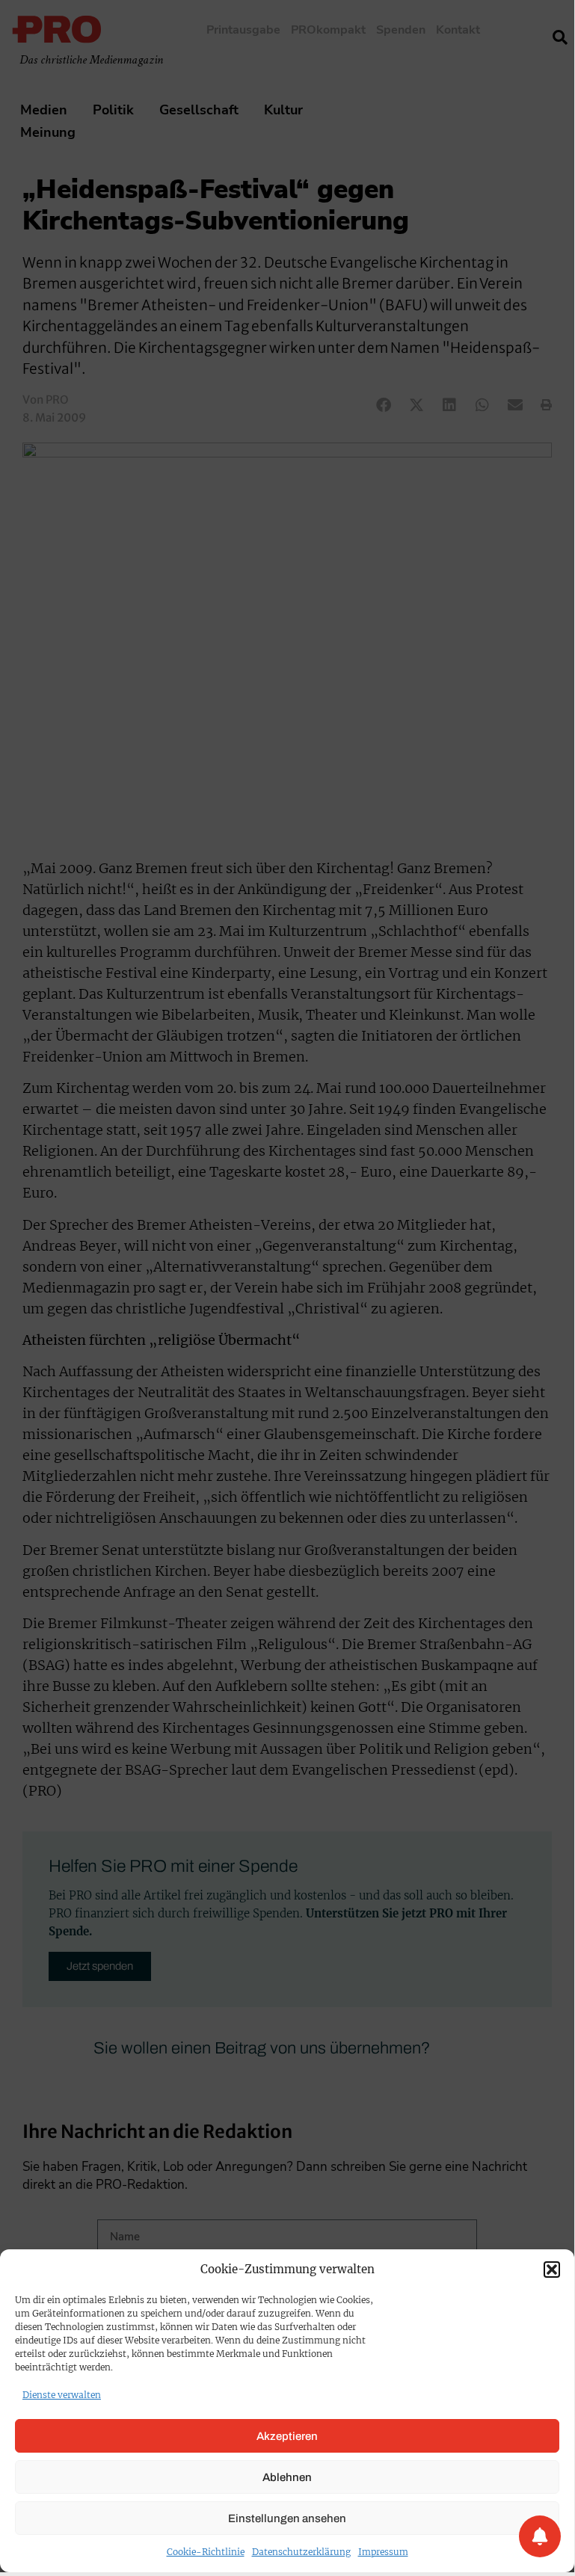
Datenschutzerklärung (301, 2552)
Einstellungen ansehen (287, 2518)
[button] (552, 2270)
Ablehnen (287, 2477)
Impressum (383, 2552)
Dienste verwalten (62, 2395)
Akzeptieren (287, 2436)
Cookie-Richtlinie (206, 2552)
